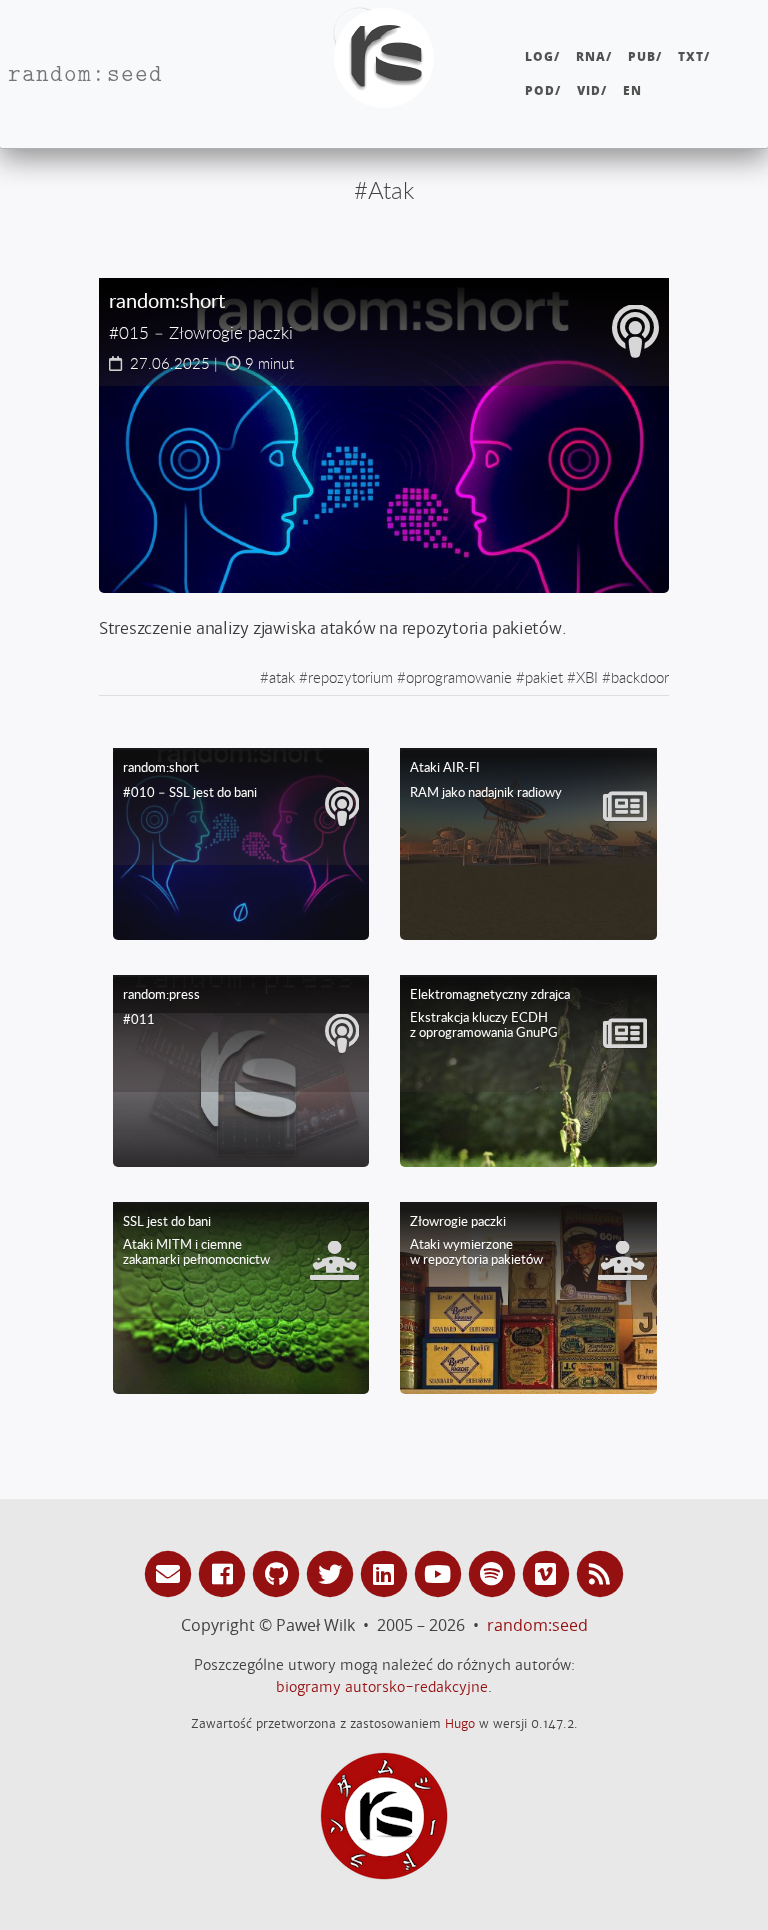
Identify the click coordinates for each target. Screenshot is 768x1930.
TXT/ (694, 56)
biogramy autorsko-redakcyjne (382, 1687)
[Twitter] (333, 1572)
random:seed (537, 1625)
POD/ (543, 90)
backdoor (640, 677)
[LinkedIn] (387, 1572)
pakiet (544, 677)
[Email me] (171, 1572)
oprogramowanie (459, 677)
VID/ (592, 90)
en (632, 90)
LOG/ (542, 56)
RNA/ (594, 56)
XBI (587, 677)
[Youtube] (441, 1572)
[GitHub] (279, 1572)
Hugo (460, 1723)
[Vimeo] (549, 1572)
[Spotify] (495, 1572)
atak (282, 677)
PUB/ (645, 56)
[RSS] (600, 1572)
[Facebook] (225, 1572)
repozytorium (350, 677)
